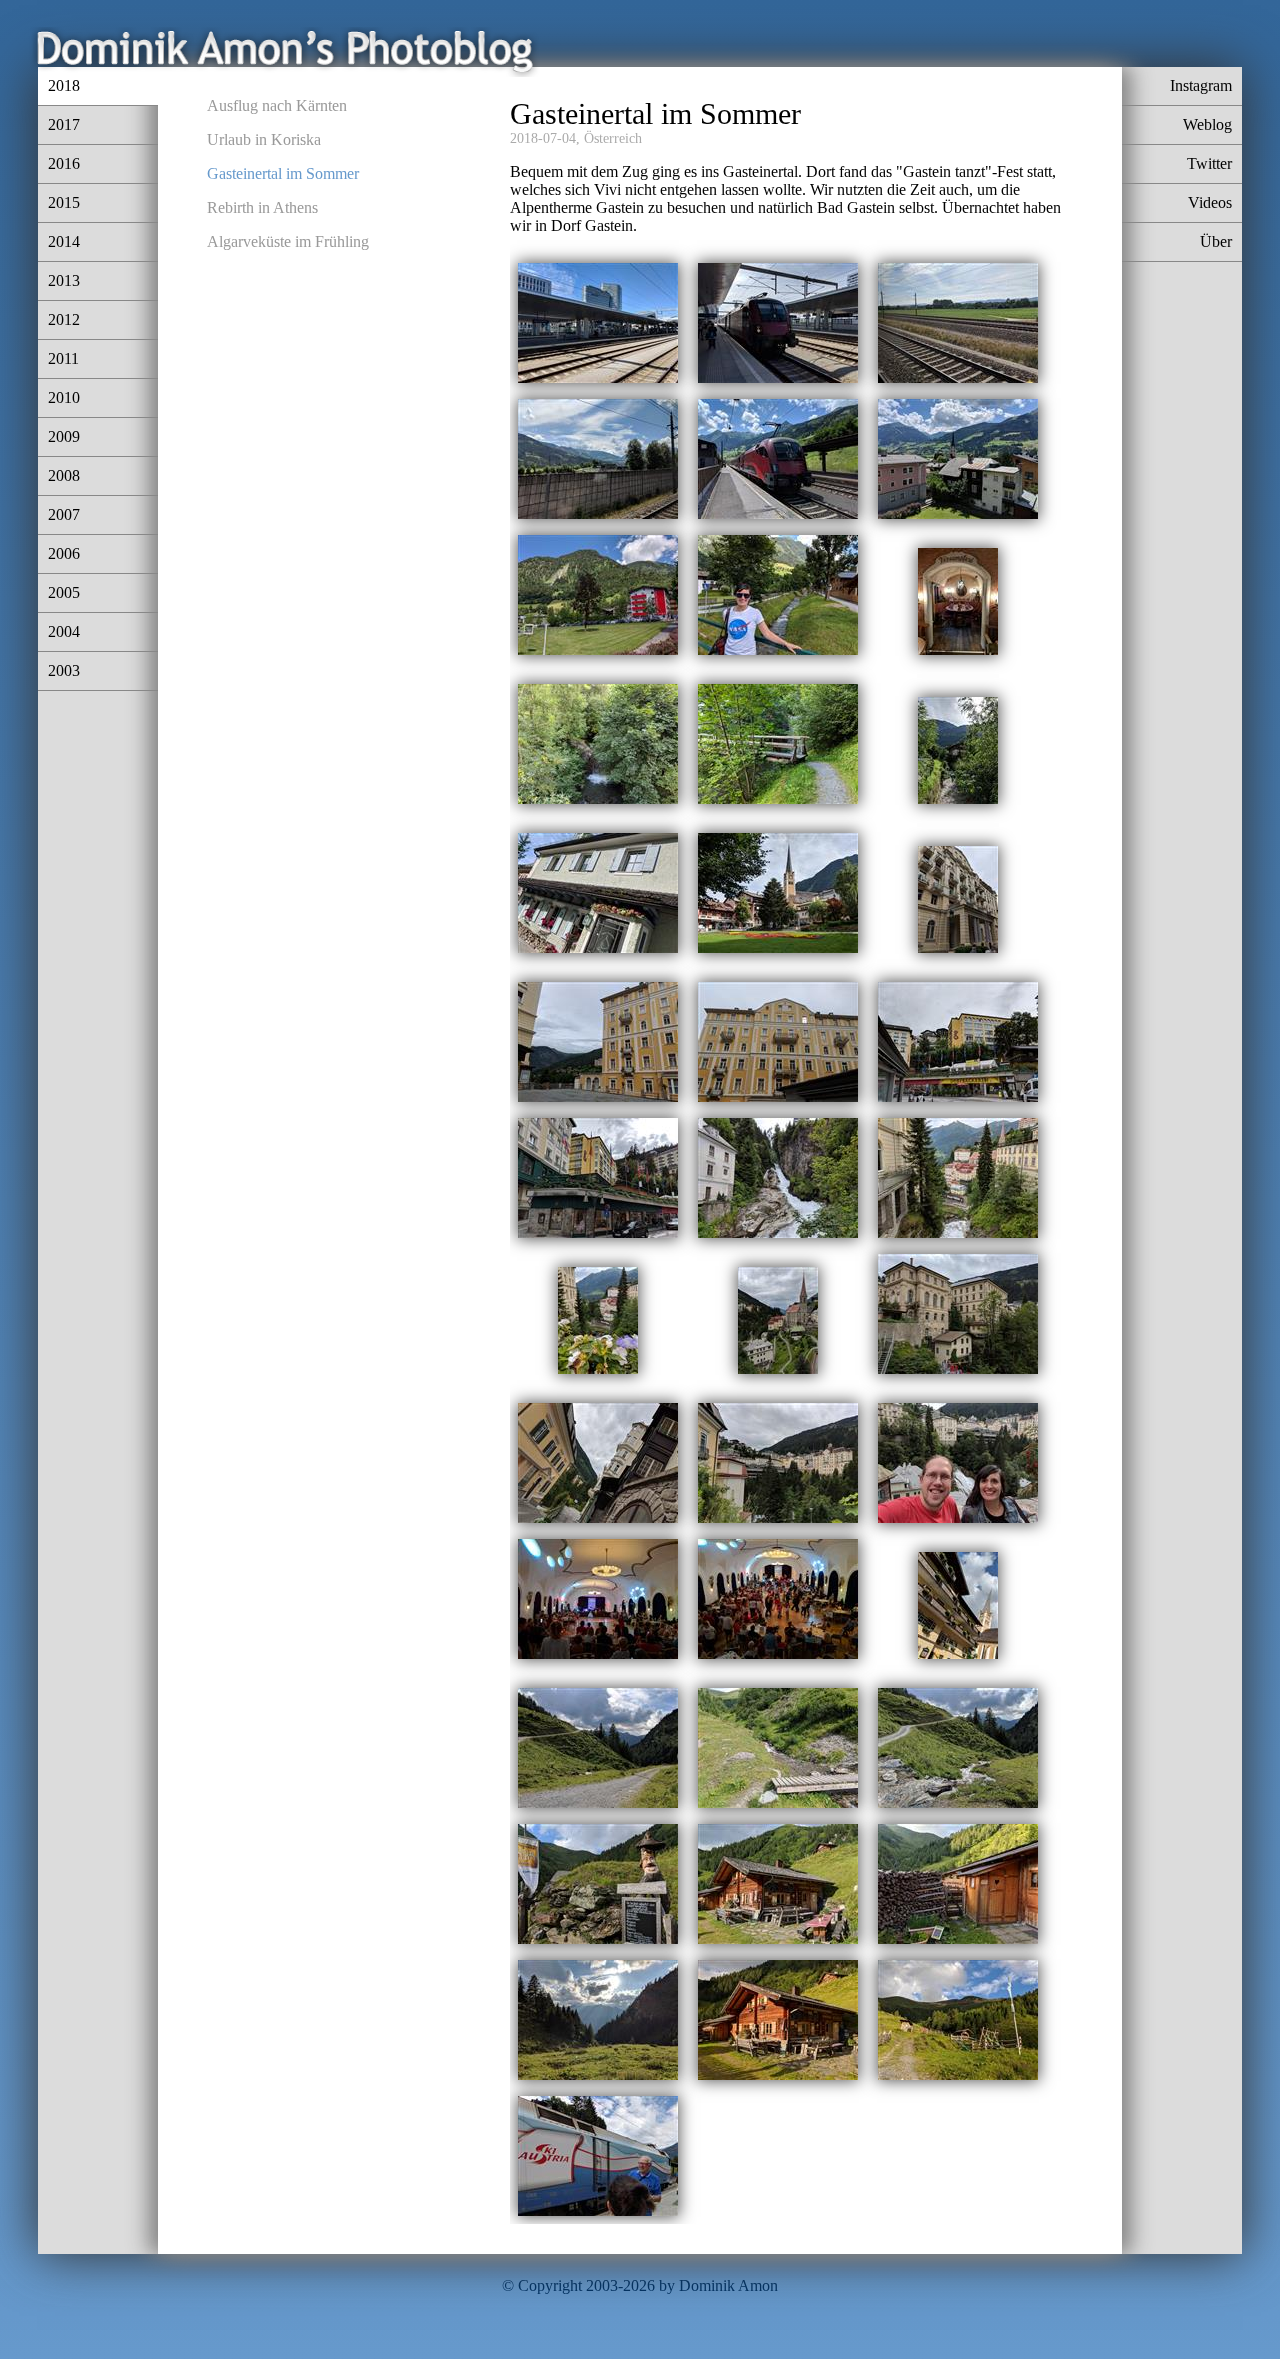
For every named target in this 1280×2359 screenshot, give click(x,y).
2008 (64, 475)
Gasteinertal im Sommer (283, 173)
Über (1216, 241)
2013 (64, 280)
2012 (64, 319)
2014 (64, 241)
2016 (64, 163)
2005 (64, 592)
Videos (1210, 202)
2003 (64, 670)
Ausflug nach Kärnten (277, 105)
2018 (64, 85)
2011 (63, 358)
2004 (64, 631)
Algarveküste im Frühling (288, 241)
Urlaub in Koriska (264, 139)
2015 (64, 202)
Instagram (1201, 85)
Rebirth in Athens (262, 207)
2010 (64, 397)
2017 (64, 124)
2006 (64, 553)
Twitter (1209, 163)
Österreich (613, 138)
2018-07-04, (545, 138)
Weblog (1207, 124)
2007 (64, 514)
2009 (64, 436)
